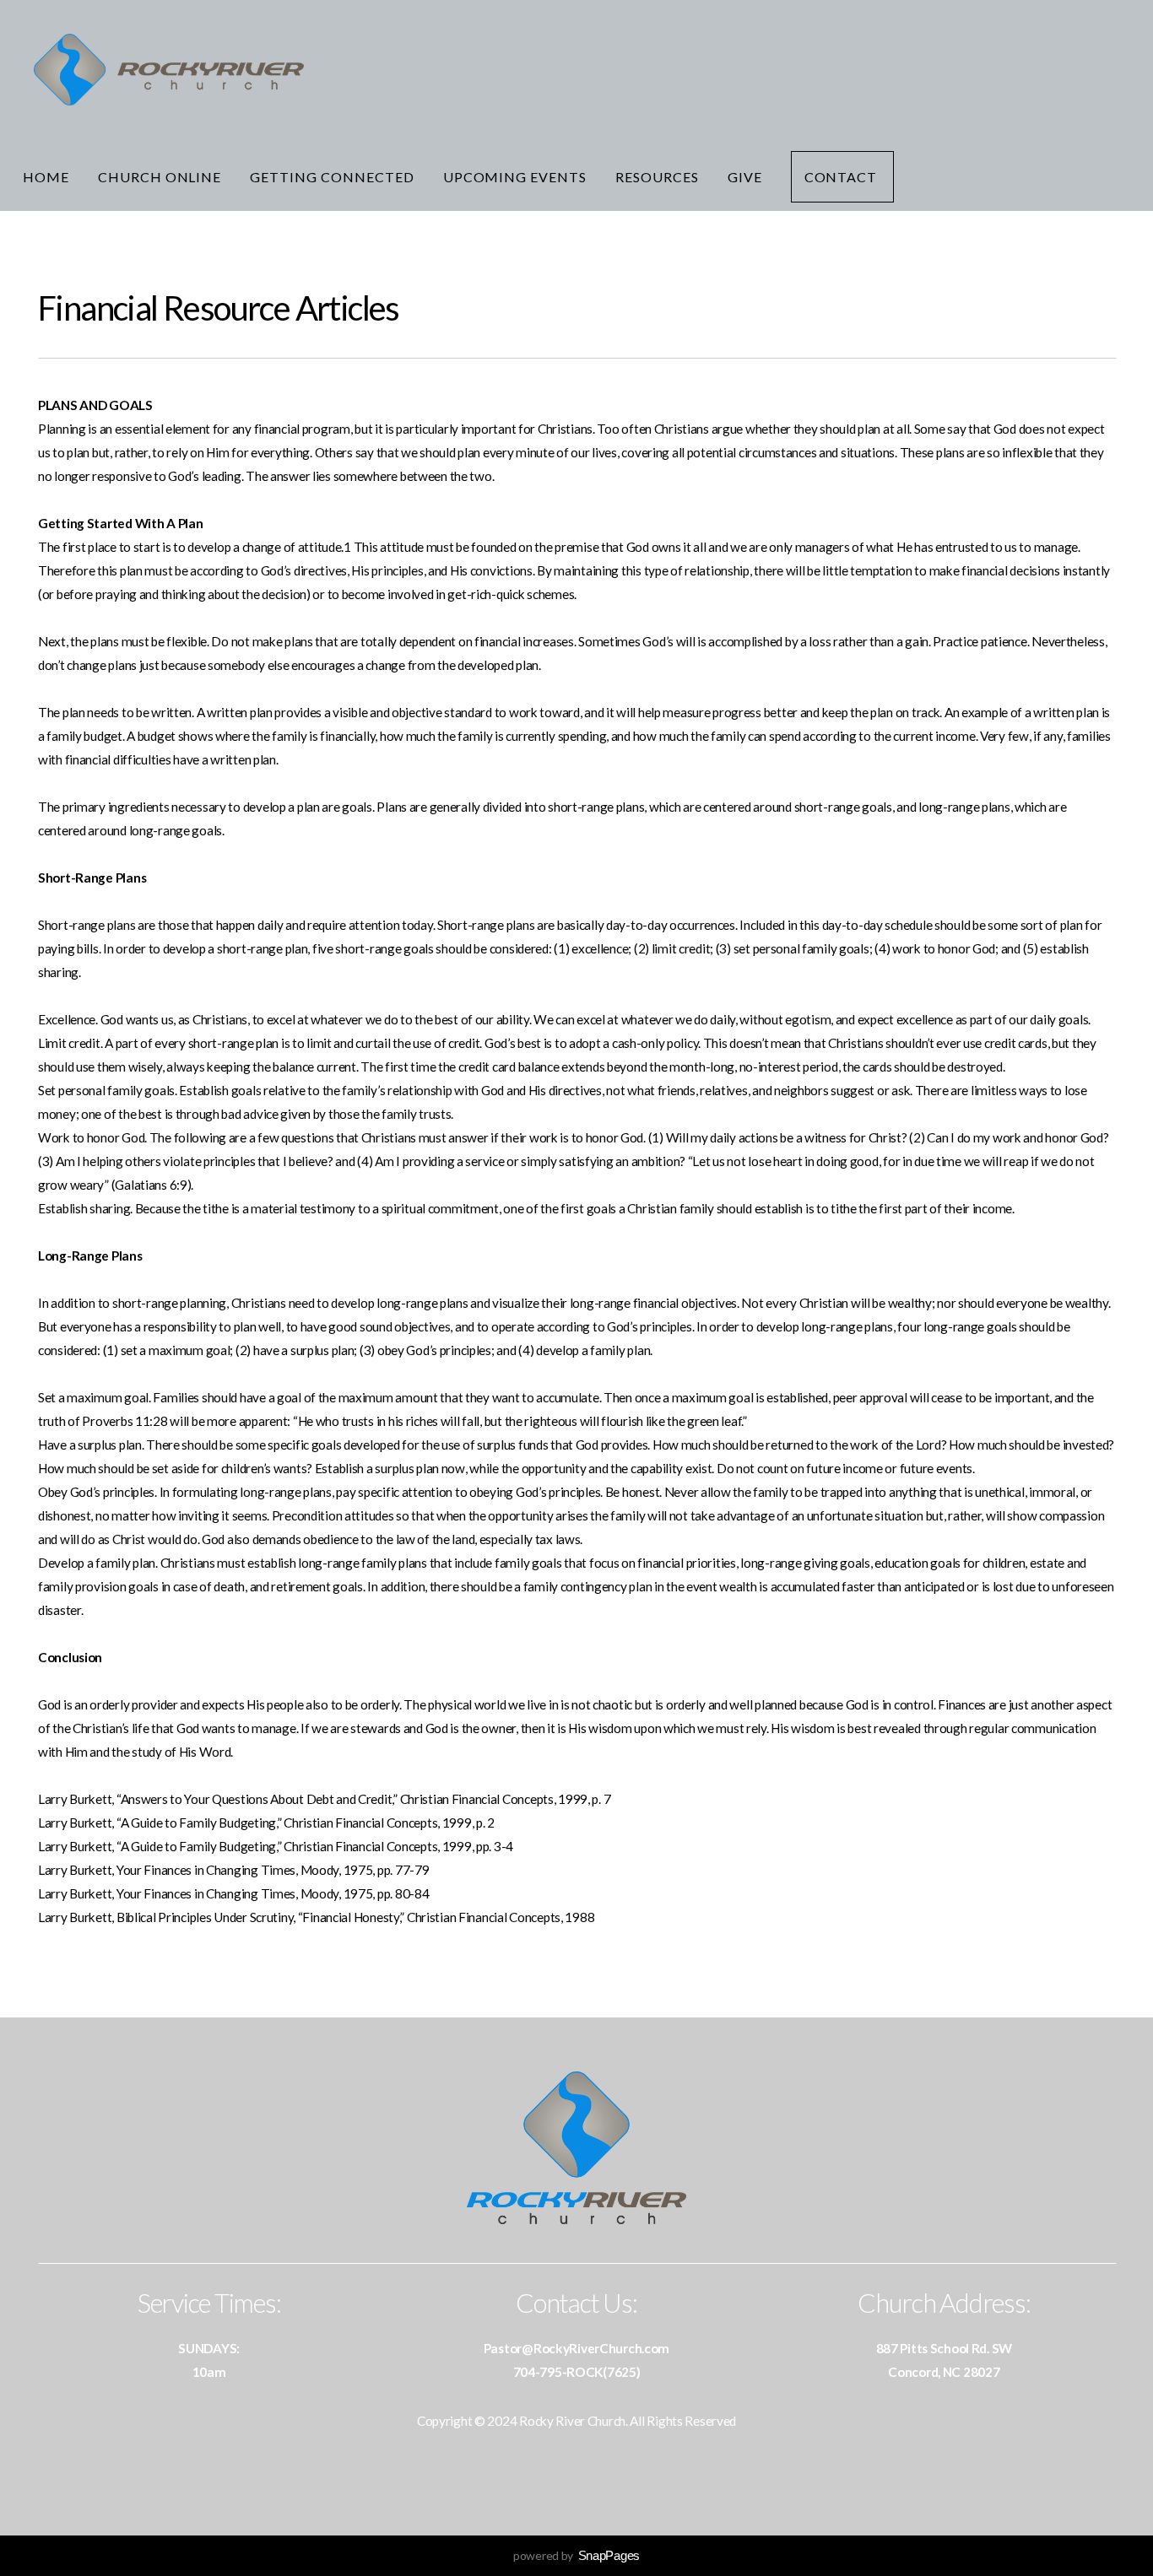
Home (46, 177)
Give (745, 177)
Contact (843, 177)
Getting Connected (332, 177)
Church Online (160, 177)
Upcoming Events (515, 177)
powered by (576, 2555)
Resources (657, 177)
